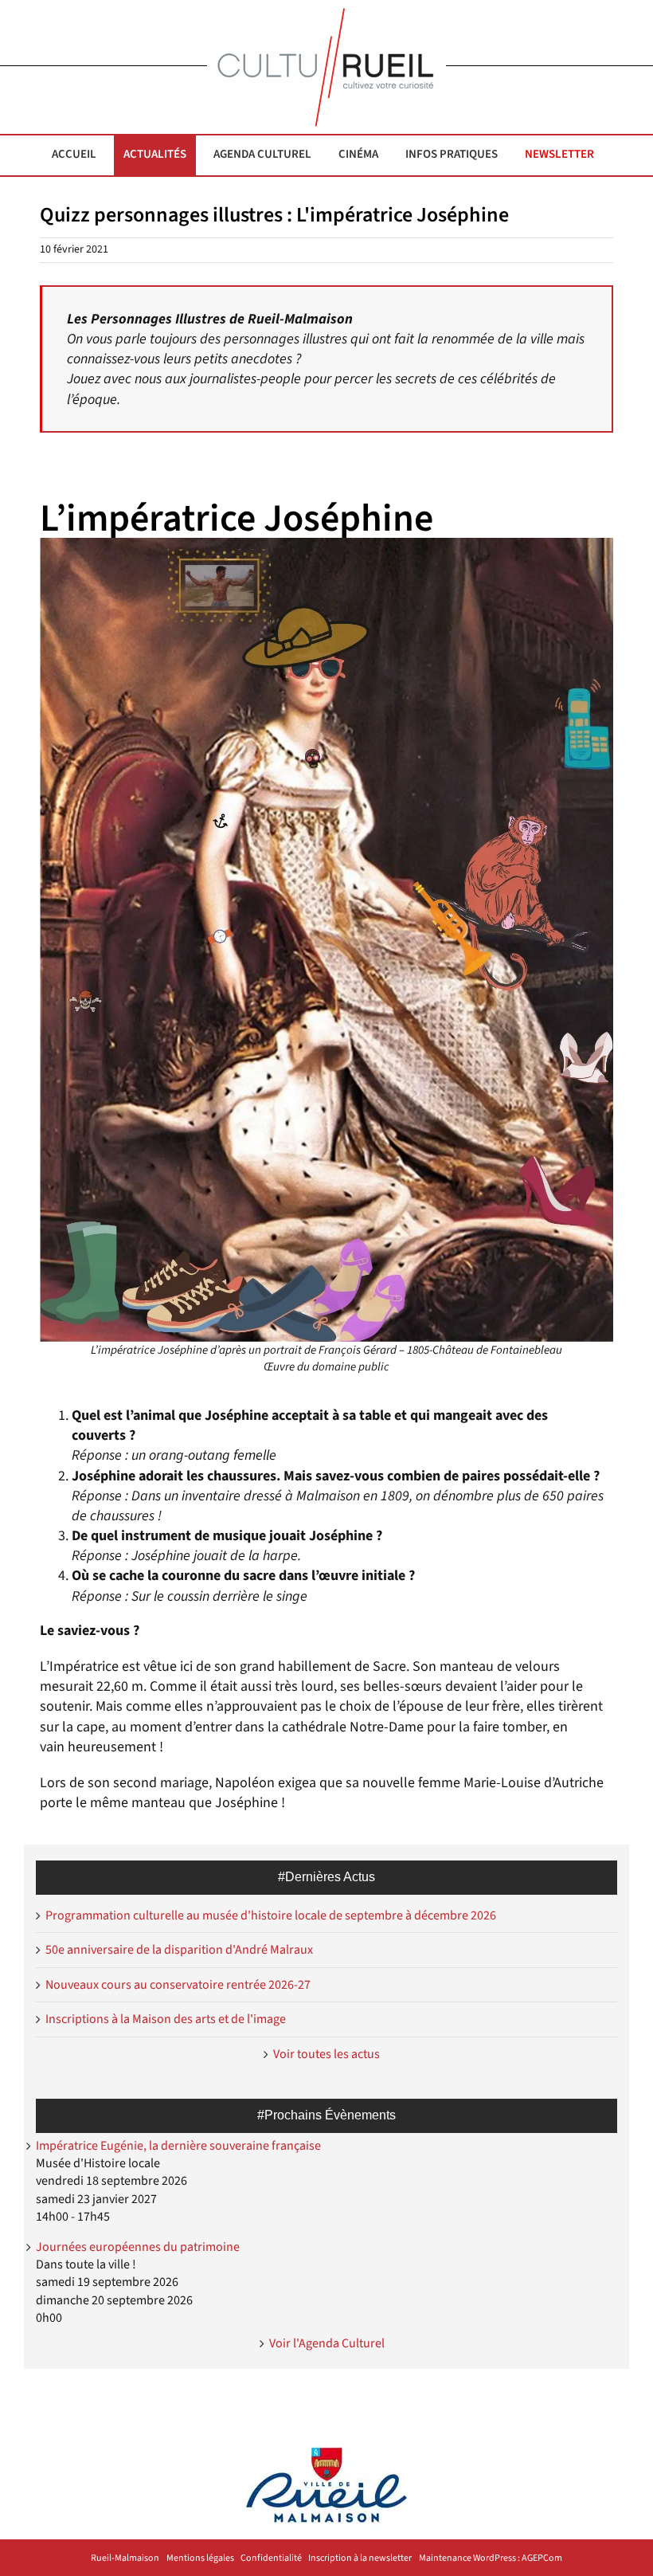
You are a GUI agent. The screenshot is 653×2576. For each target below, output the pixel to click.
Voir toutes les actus (326, 2054)
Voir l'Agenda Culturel (327, 2343)
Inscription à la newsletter (360, 2558)
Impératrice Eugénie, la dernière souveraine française (178, 2146)
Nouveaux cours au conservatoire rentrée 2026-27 (178, 1985)
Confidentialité (271, 2558)
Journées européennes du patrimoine (138, 2247)
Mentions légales (200, 2558)
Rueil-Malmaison (125, 2558)
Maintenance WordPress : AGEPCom (491, 2558)
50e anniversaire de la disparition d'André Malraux (179, 1950)
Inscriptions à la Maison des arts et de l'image (166, 2019)
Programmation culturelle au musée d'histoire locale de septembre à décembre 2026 (271, 1915)
